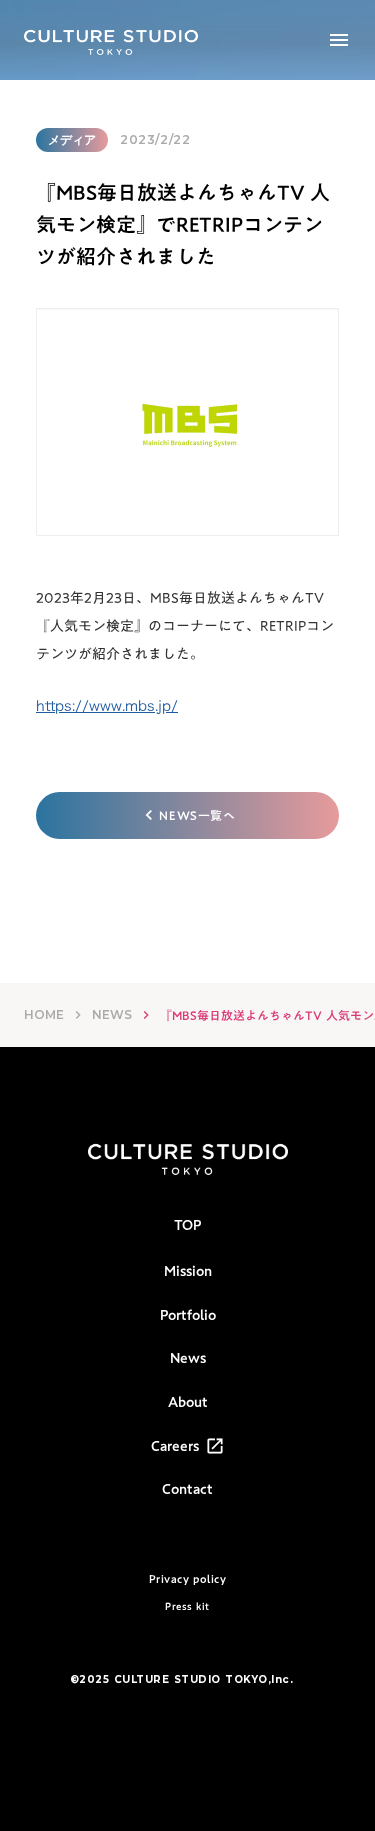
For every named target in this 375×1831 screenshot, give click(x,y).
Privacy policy (188, 1579)
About (188, 1403)
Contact (187, 1490)
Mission (188, 1272)
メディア (72, 139)
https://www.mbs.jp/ (107, 705)
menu (339, 40)
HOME (44, 1014)
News (188, 1359)
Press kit (187, 1606)
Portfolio (188, 1316)
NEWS (112, 1014)
